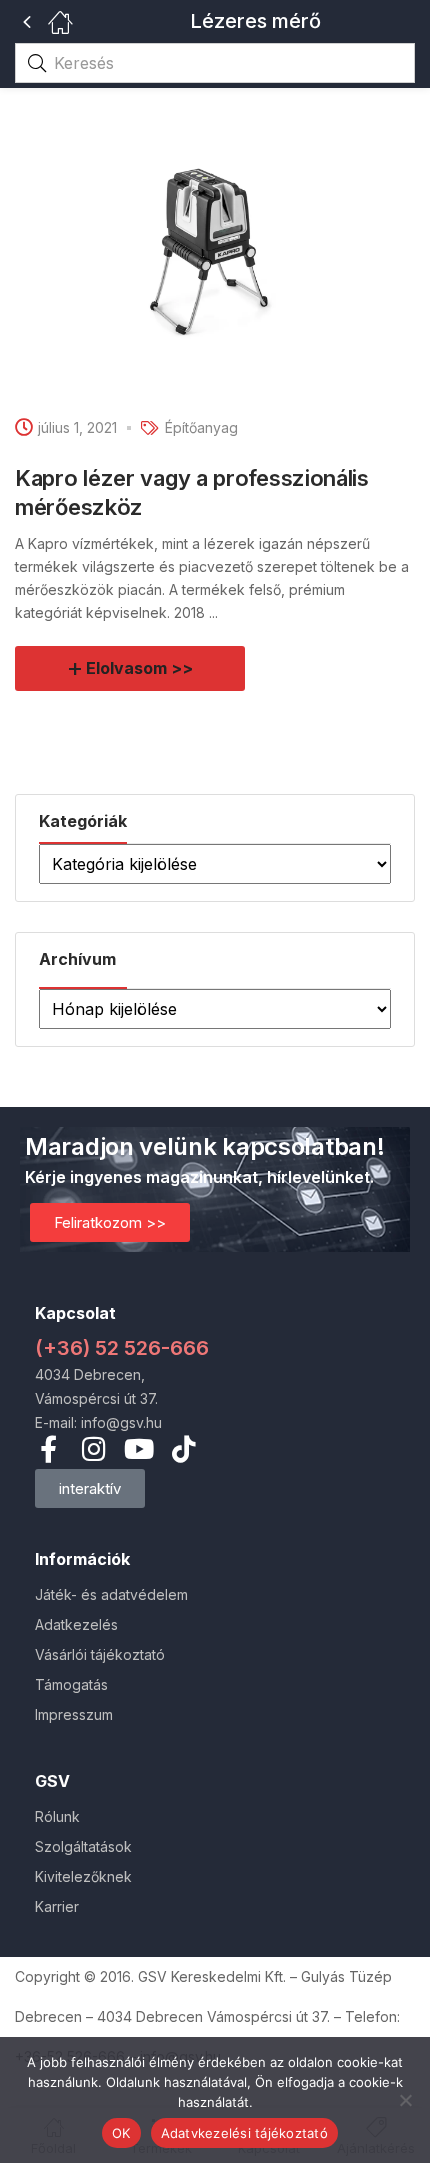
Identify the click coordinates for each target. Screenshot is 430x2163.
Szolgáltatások (83, 1846)
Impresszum (74, 1714)
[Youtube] (138, 1448)
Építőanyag (201, 427)
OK (121, 2133)
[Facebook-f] (48, 1448)
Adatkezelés (76, 1624)
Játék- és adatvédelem (111, 1594)
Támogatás (71, 1684)
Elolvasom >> (139, 668)
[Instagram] (93, 1448)
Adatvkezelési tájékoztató (244, 2133)
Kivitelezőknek (83, 1876)
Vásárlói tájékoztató (100, 1654)
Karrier (57, 1906)
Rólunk (57, 1816)
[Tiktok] (183, 1448)
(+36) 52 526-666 (122, 1348)
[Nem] (405, 2100)
